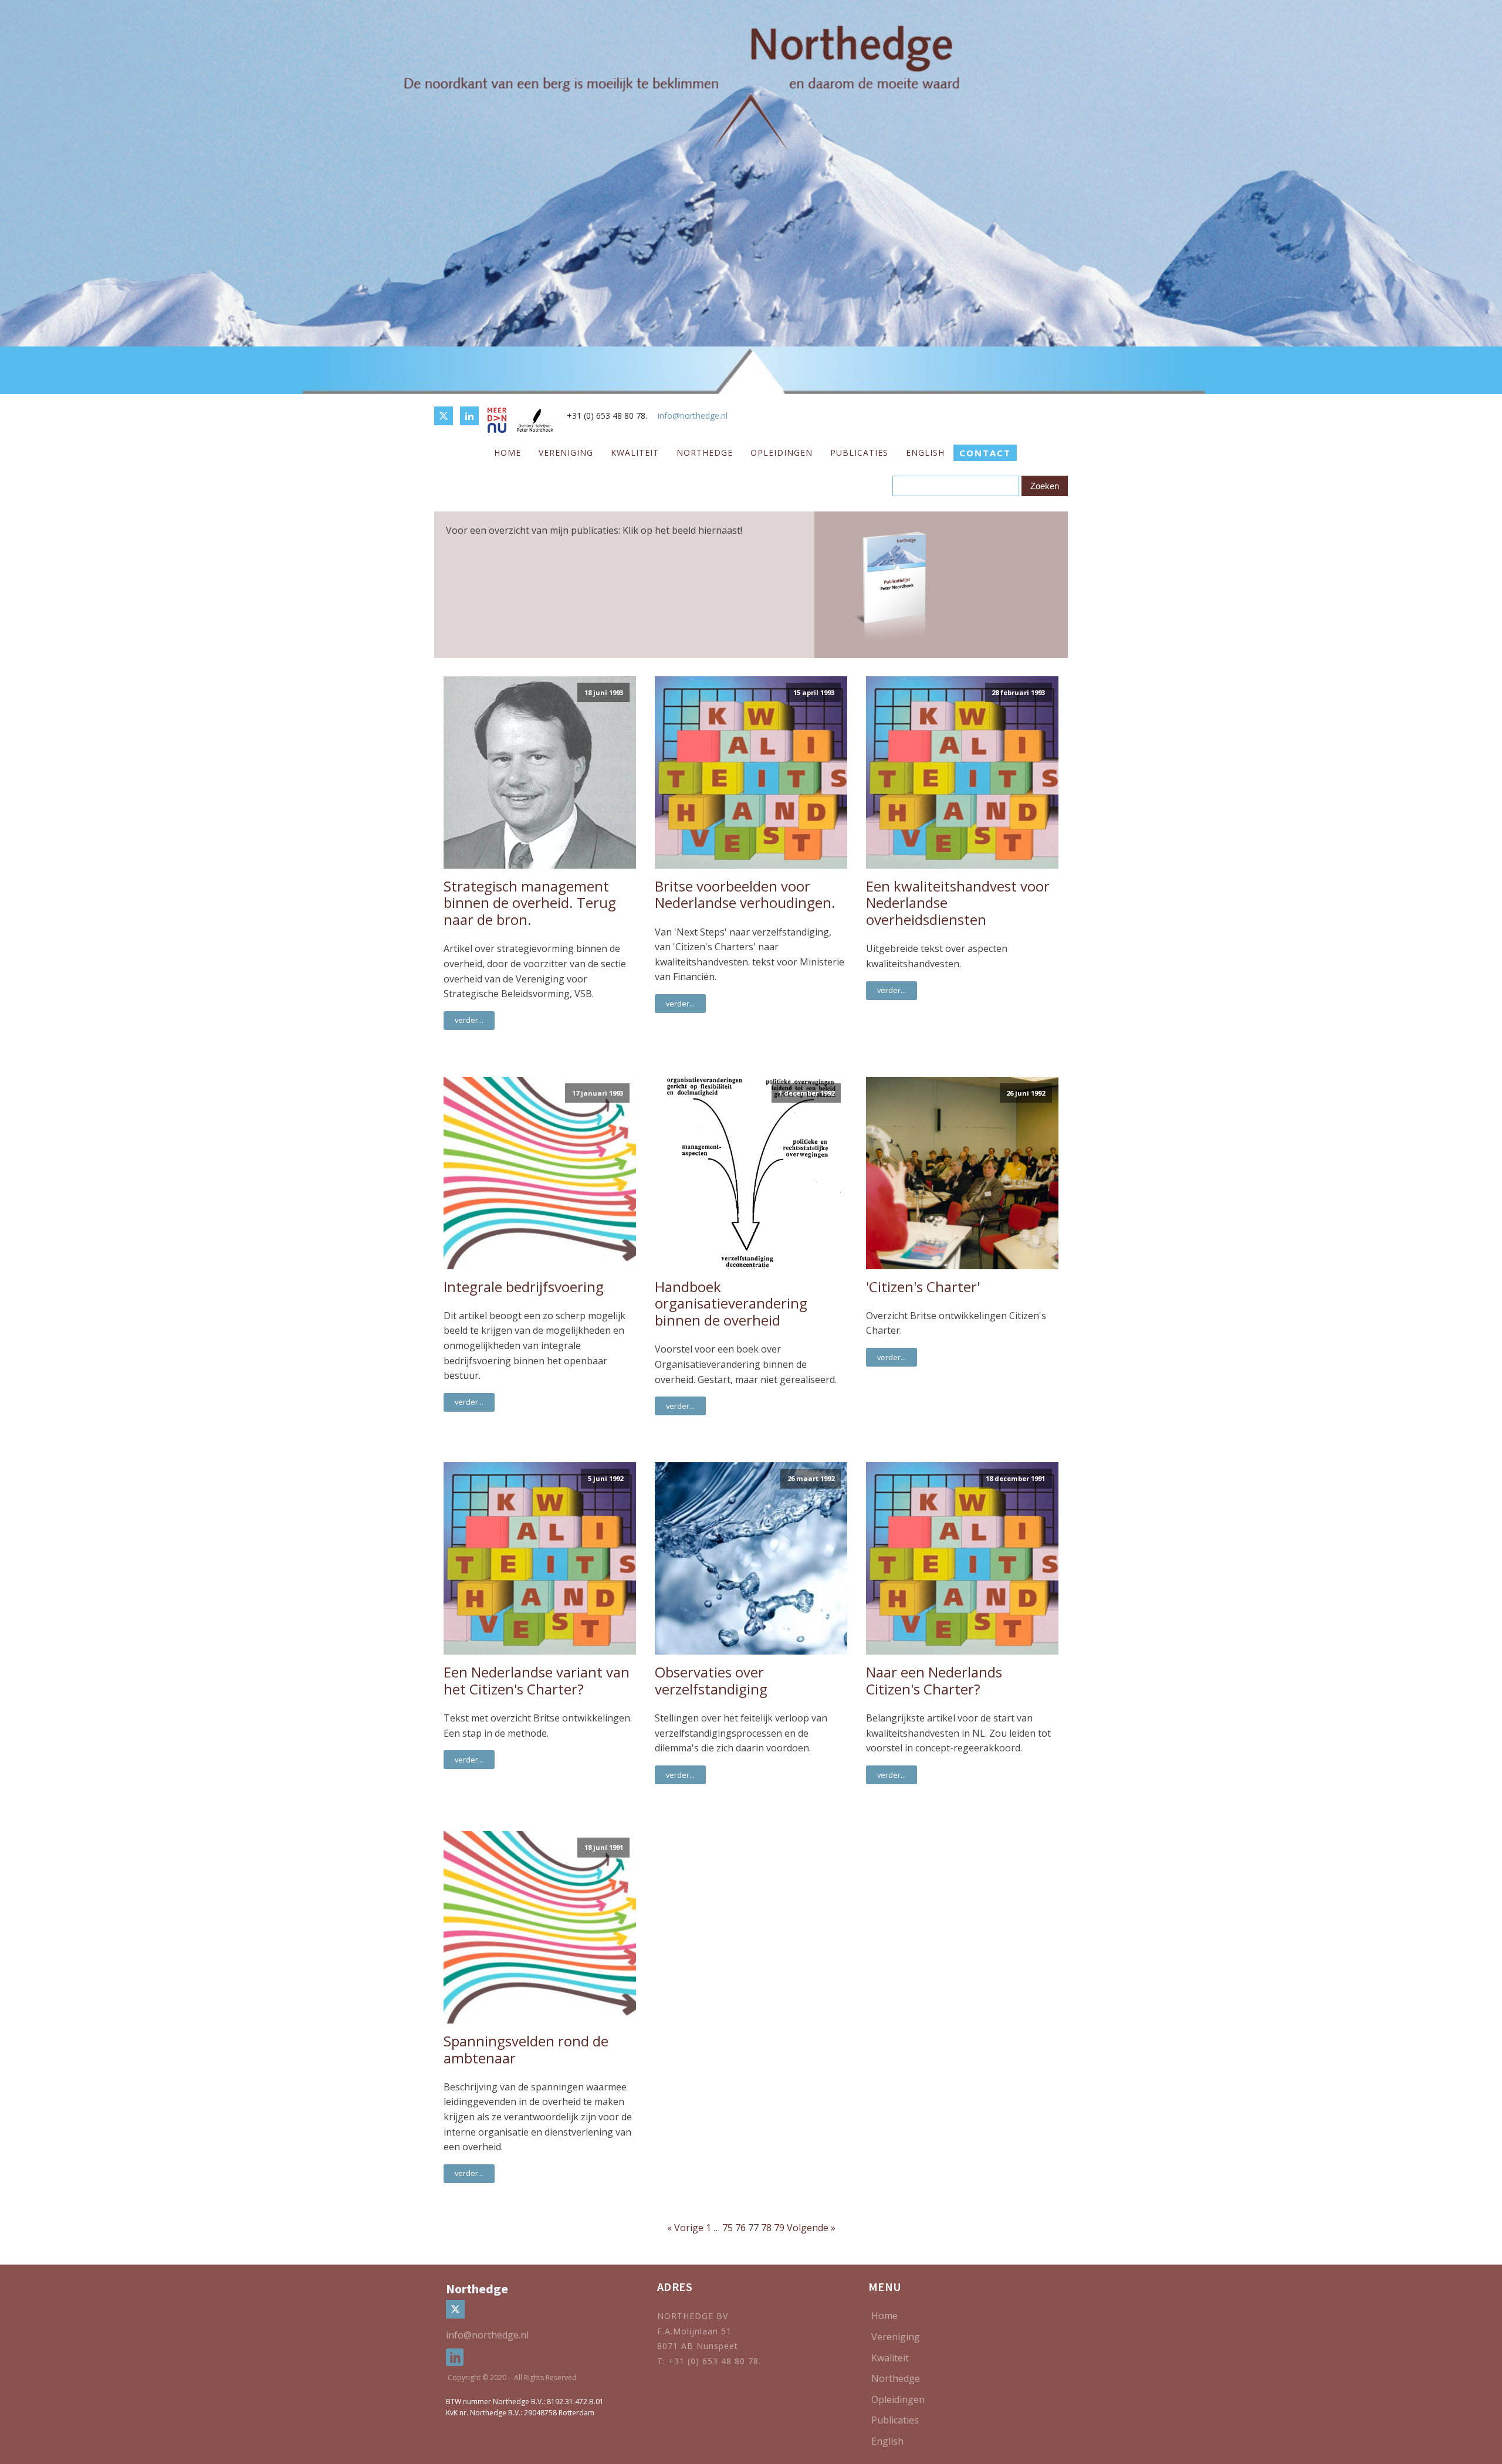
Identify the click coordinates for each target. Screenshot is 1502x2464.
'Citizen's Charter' (923, 1287)
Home (508, 453)
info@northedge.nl (693, 416)
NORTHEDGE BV (693, 2316)
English (925, 453)
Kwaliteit (635, 453)
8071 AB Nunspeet (698, 2346)
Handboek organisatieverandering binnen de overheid (731, 1304)
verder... (469, 1020)
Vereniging (566, 453)
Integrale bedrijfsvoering (524, 1287)
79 (779, 2228)
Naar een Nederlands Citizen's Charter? (934, 1681)
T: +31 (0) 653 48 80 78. (711, 2361)
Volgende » (811, 2228)
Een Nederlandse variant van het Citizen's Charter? (537, 1681)
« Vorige (685, 2228)
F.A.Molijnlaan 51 (694, 2331)
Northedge (705, 453)
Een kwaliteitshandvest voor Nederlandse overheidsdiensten (958, 903)
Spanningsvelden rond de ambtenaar (526, 2050)
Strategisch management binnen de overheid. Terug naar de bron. (530, 903)
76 (740, 2228)
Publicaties (859, 453)
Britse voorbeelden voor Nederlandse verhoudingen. (745, 895)
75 (728, 2228)
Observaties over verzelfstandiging (711, 1681)
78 (766, 2228)
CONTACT (985, 453)
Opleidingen (782, 453)
